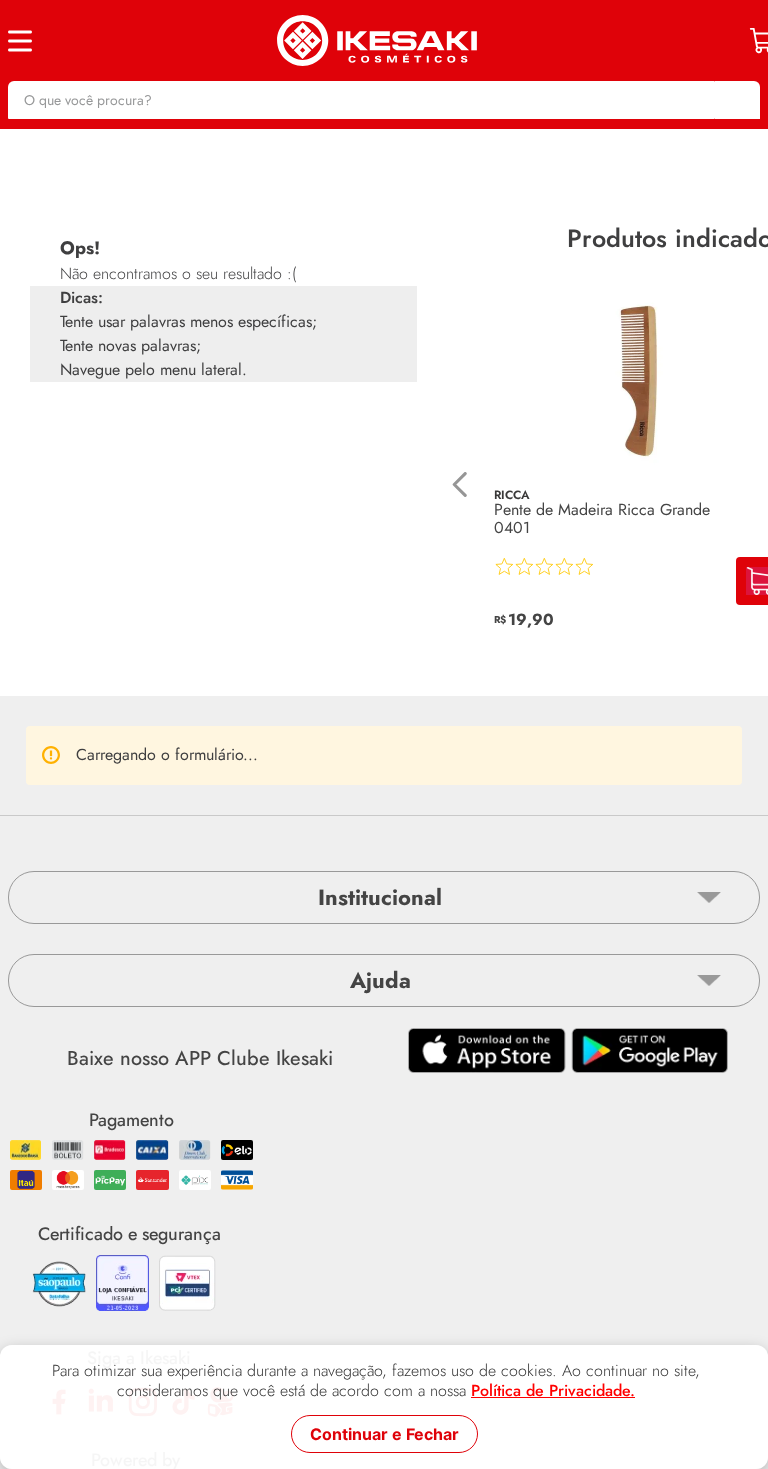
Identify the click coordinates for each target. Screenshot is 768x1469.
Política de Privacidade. (553, 1391)
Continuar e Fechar (384, 1434)
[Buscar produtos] (735, 100)
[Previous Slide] (460, 484)
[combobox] (384, 100)
